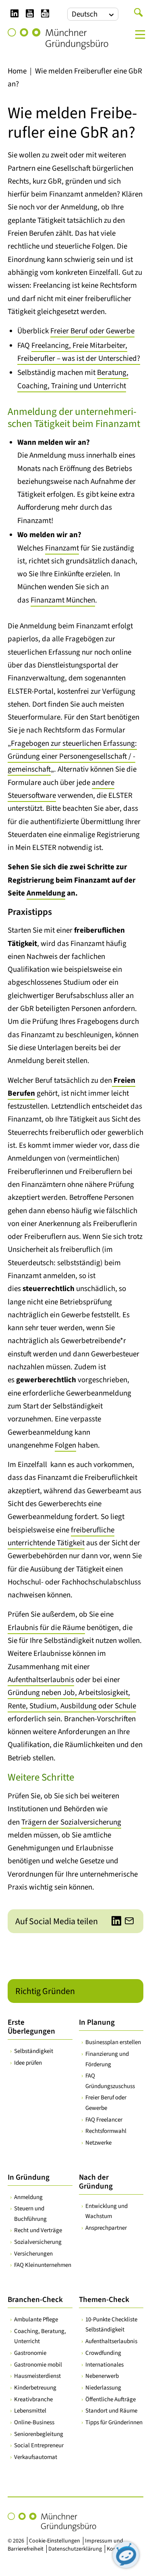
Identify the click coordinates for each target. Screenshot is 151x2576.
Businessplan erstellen (113, 2042)
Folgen (65, 1445)
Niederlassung (103, 2388)
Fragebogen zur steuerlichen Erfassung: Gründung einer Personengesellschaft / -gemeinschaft (72, 757)
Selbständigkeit (34, 2051)
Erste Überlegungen (31, 2027)
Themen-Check (104, 2300)
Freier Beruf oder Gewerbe (92, 331)
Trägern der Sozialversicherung (71, 1822)
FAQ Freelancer (104, 2120)
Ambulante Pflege (36, 2320)
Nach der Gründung (96, 2182)
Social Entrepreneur (39, 2445)
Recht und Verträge (38, 2230)
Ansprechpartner (106, 2228)
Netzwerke (98, 2143)
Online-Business (34, 2422)
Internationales (104, 2365)
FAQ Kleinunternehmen (43, 2265)
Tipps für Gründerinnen (114, 2422)
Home (17, 71)
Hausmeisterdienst (37, 2376)
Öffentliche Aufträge (111, 2399)
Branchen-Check (35, 2300)
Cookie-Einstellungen (55, 2541)
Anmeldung (46, 893)
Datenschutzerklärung (75, 2549)
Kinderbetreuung (35, 2388)
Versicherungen (33, 2254)
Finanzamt (62, 548)
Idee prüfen (28, 2063)
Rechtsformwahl (106, 2131)
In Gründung (29, 2177)
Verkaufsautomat (36, 2457)
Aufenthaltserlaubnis (41, 1680)
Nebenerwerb (102, 2376)
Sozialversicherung (38, 2242)
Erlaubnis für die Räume (46, 1628)
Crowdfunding (103, 2353)
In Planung (97, 2023)
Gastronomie (30, 2353)
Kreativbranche (33, 2399)
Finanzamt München (63, 600)
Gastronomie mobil (38, 2365)
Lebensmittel (30, 2411)
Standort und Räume (111, 2411)
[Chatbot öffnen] (126, 2555)
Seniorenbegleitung (39, 2434)
